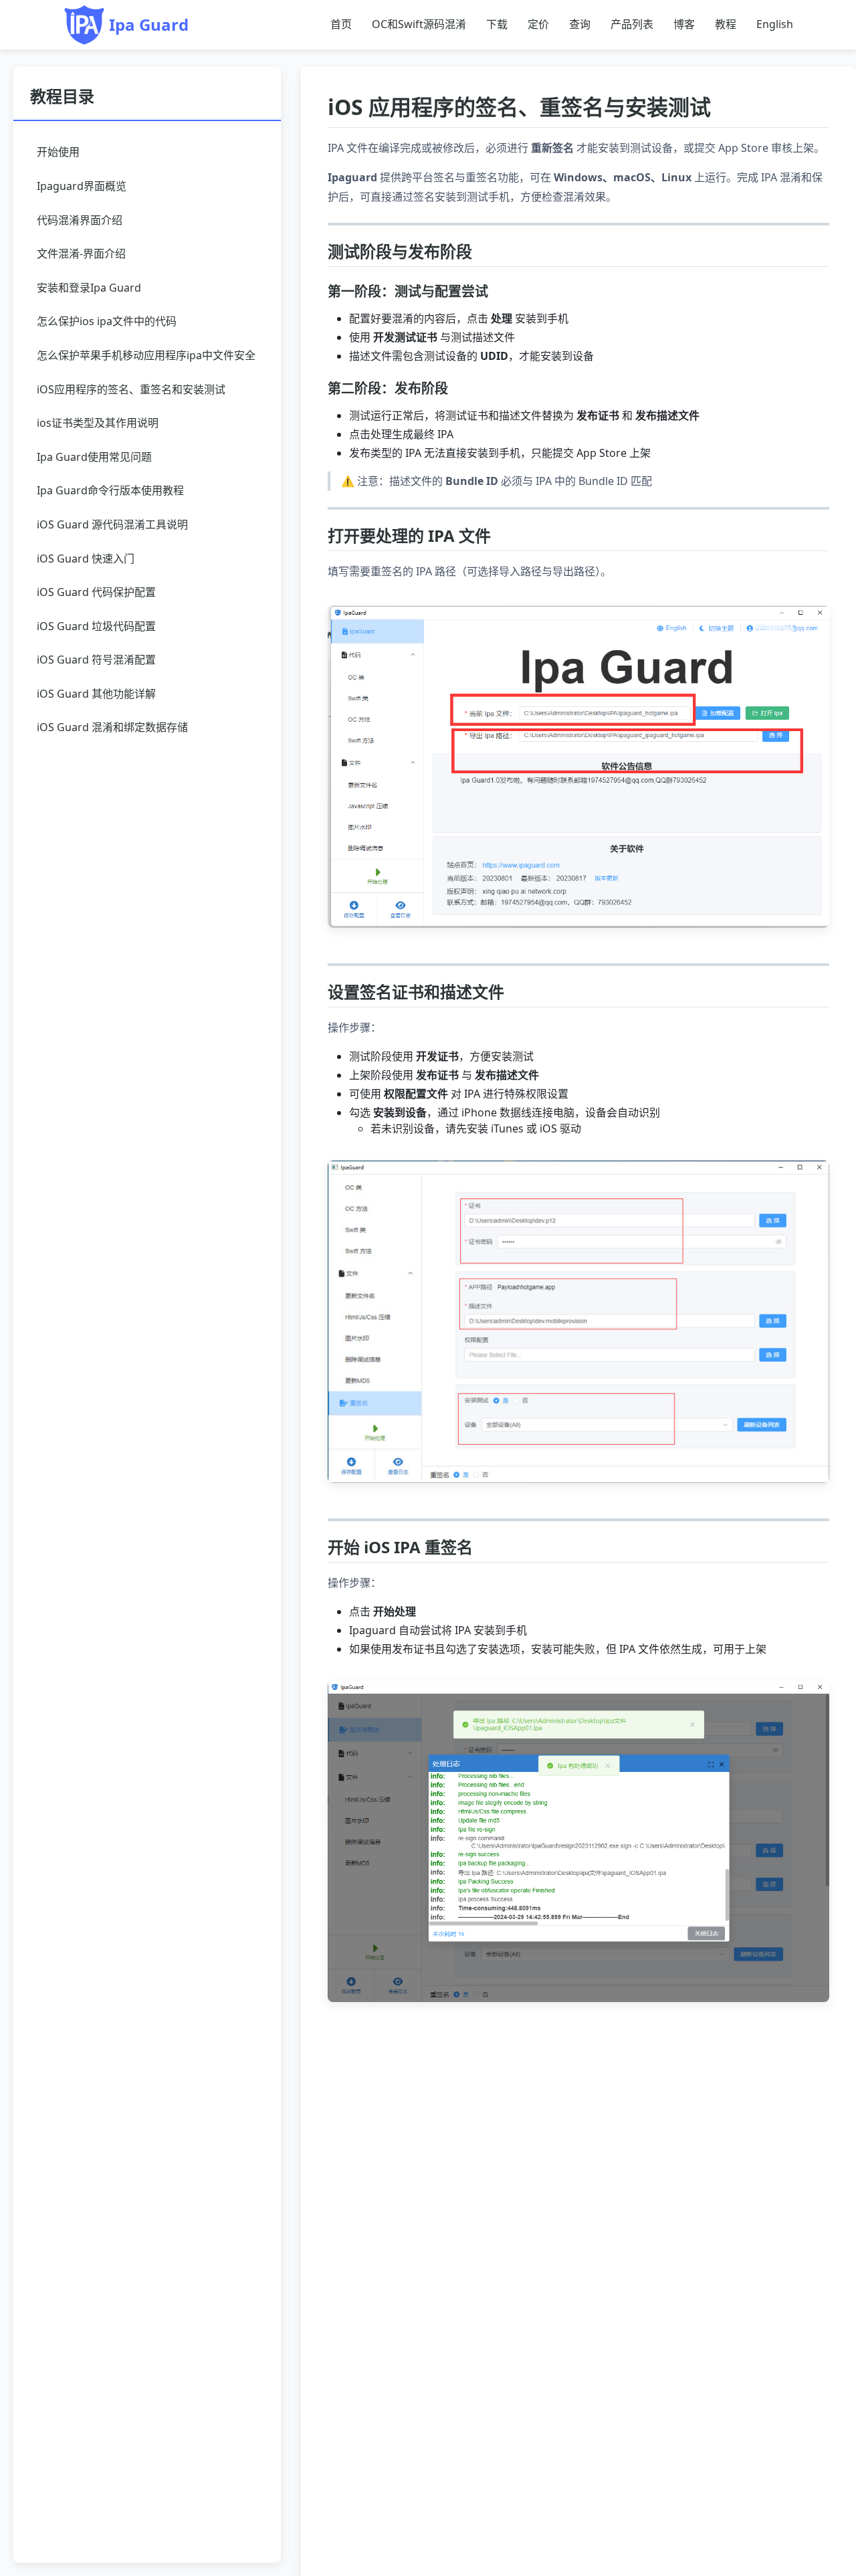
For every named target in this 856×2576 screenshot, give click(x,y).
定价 (538, 24)
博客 (684, 24)
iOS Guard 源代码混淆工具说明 (112, 524)
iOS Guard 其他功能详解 (96, 694)
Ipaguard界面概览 (82, 186)
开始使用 (58, 152)
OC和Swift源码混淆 (419, 24)
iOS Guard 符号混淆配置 (96, 660)
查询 (580, 24)
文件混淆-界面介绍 (81, 254)
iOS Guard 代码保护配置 (96, 592)
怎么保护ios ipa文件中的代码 (107, 321)
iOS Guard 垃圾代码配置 (96, 626)
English (775, 24)
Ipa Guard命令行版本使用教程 (110, 490)
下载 (497, 24)
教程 (726, 24)
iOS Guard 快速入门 (86, 559)
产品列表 (632, 24)
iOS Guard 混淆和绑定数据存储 (112, 727)
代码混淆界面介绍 (80, 220)
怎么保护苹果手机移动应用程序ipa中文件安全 (146, 355)
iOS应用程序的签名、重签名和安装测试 (131, 389)
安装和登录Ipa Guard (89, 288)
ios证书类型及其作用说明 (98, 423)
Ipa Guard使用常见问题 (94, 457)
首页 (341, 24)
